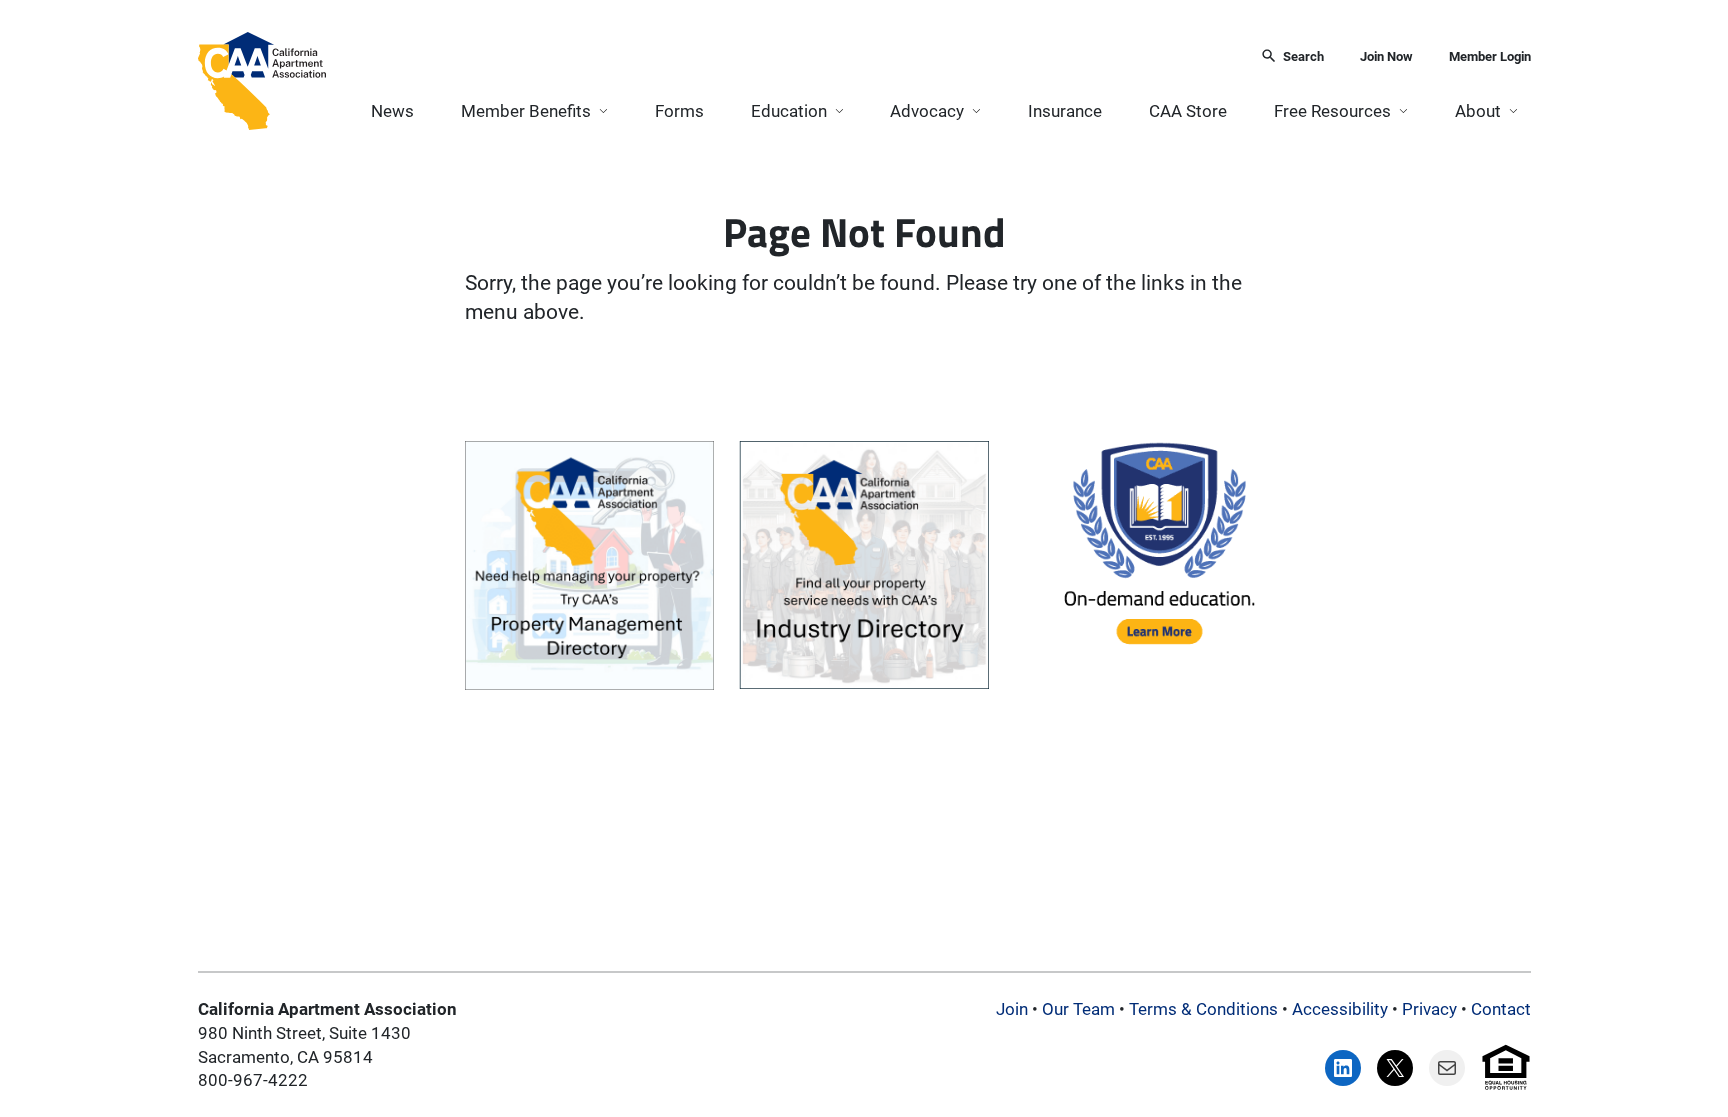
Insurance (1065, 111)
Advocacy (927, 111)
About (1478, 111)
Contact (1501, 1009)
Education (789, 111)
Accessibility (1340, 1009)
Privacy (1429, 1009)
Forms (679, 111)
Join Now (1386, 56)
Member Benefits (526, 111)
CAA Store (1188, 111)
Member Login (1490, 56)
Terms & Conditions (1203, 1009)
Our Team (1078, 1009)
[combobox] (787, 57)
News (392, 111)
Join (1012, 1009)
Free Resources (1332, 111)
